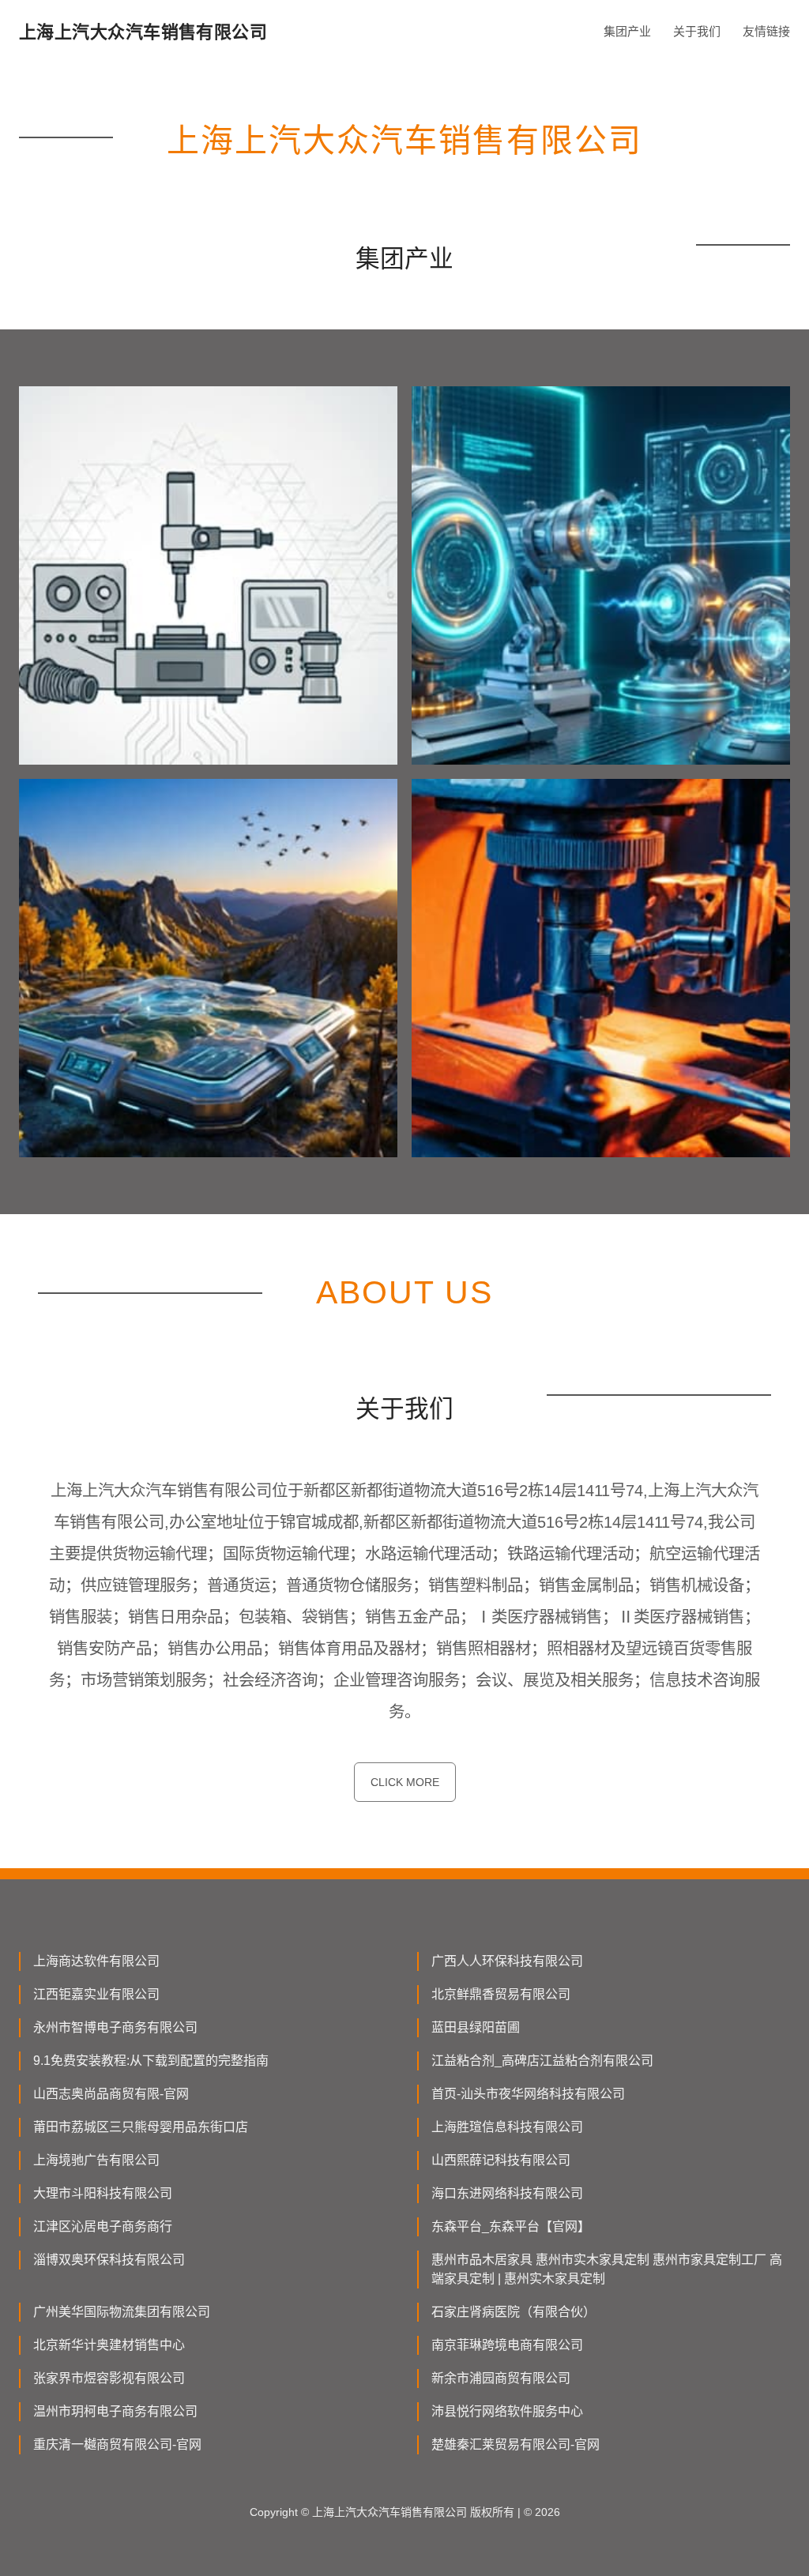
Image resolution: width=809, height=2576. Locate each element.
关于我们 (697, 31)
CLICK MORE (405, 1782)
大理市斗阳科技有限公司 (103, 2193)
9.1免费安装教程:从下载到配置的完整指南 (151, 2061)
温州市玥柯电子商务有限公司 (115, 2411)
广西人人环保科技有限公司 (507, 1961)
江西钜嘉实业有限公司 (96, 1994)
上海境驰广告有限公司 (96, 2160)
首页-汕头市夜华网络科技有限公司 (528, 2094)
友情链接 (766, 31)
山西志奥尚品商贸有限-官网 (111, 2094)
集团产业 (627, 31)
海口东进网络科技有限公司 (507, 2193)
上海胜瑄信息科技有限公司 (507, 2127)
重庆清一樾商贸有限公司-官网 (117, 2444)
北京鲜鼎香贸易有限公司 (501, 1994)
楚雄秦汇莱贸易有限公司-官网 (516, 2444)
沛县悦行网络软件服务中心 (507, 2411)
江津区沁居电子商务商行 (103, 2226)
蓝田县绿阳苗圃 (476, 2027)
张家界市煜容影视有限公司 (109, 2378)
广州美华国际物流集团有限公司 (122, 2312)
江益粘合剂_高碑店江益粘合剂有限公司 (542, 2061)
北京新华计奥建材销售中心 (109, 2345)
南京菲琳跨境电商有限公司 (507, 2345)
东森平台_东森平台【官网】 (511, 2226)
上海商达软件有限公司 (96, 1961)
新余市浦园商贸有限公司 (501, 2378)
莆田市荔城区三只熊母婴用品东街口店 (141, 2127)
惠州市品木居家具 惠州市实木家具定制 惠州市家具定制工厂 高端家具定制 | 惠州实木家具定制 (607, 2269)
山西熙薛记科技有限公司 (501, 2160)
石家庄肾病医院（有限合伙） (514, 2312)
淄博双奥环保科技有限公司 (109, 2260)
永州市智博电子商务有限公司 (115, 2027)
